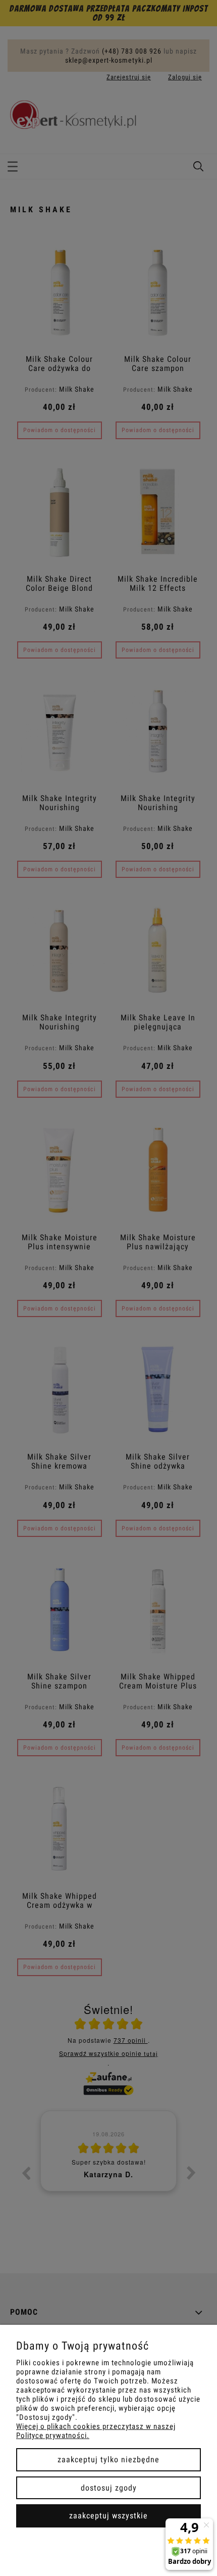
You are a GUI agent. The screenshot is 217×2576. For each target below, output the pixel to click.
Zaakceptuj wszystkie (108, 2516)
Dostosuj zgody (109, 2488)
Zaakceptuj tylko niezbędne (108, 2460)
